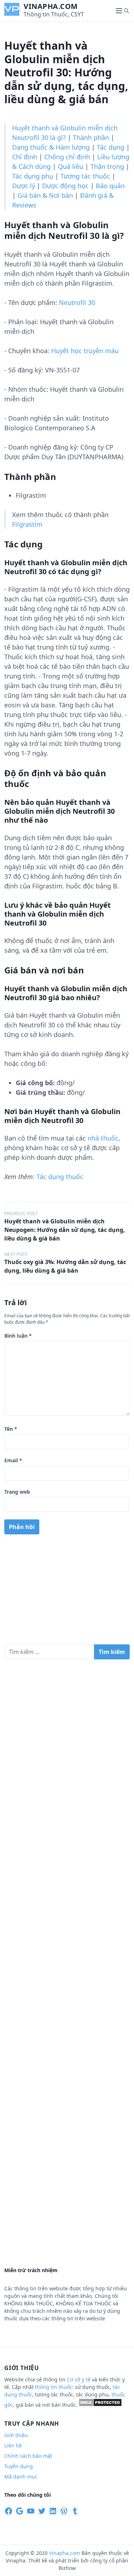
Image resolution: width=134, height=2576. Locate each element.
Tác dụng (111, 147)
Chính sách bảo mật (28, 2456)
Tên (11, 1429)
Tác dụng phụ (33, 176)
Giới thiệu (16, 2435)
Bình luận (18, 1336)
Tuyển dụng (19, 2466)
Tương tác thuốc (85, 176)
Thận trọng (107, 166)
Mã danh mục (21, 2477)
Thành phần (91, 137)
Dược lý (24, 186)
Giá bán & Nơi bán (45, 195)
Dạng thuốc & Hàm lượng (51, 147)
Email (13, 1460)
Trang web (17, 1492)
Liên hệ (13, 2445)
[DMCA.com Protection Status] (100, 2405)
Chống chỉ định (67, 157)
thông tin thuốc (54, 2387)
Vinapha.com (51, 6)
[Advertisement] (67, 1592)
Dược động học (65, 186)
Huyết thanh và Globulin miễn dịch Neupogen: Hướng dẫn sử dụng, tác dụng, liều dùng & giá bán (65, 1230)
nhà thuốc (103, 1138)
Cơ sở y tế (79, 2379)
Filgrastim (27, 524)
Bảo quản (110, 186)
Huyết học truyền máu (85, 351)
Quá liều (71, 166)
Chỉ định (25, 157)
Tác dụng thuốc (60, 1177)
